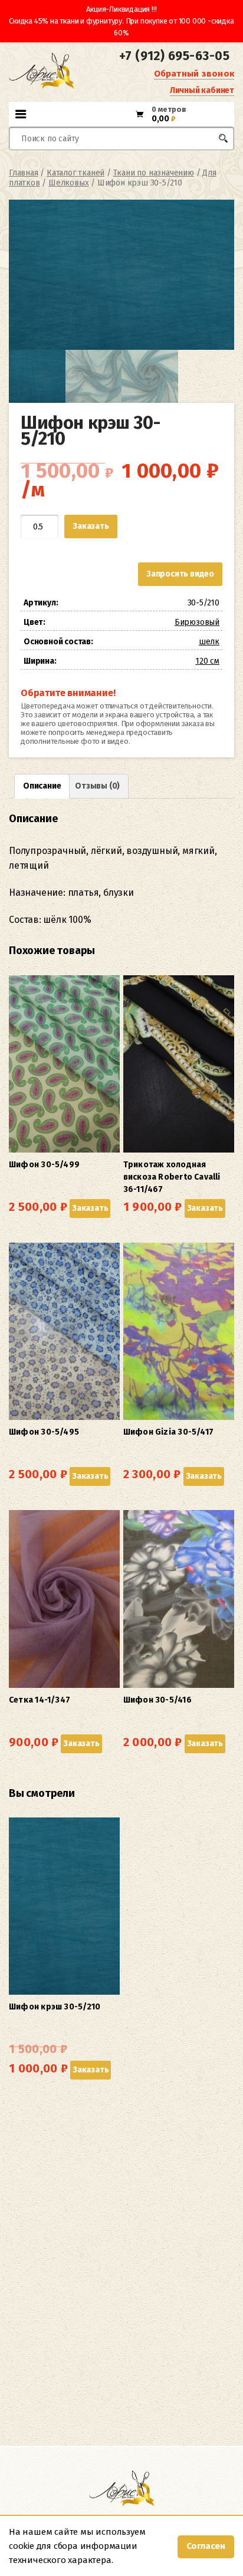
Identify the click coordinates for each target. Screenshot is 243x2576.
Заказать (91, 526)
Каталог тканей (75, 173)
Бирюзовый (197, 622)
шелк (209, 642)
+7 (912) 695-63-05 (174, 56)
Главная (24, 173)
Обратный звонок (194, 74)
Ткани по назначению (154, 173)
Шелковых (68, 183)
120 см (207, 661)
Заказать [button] (90, 1208)
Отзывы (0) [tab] (97, 786)
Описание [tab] (42, 786)
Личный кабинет (202, 90)
